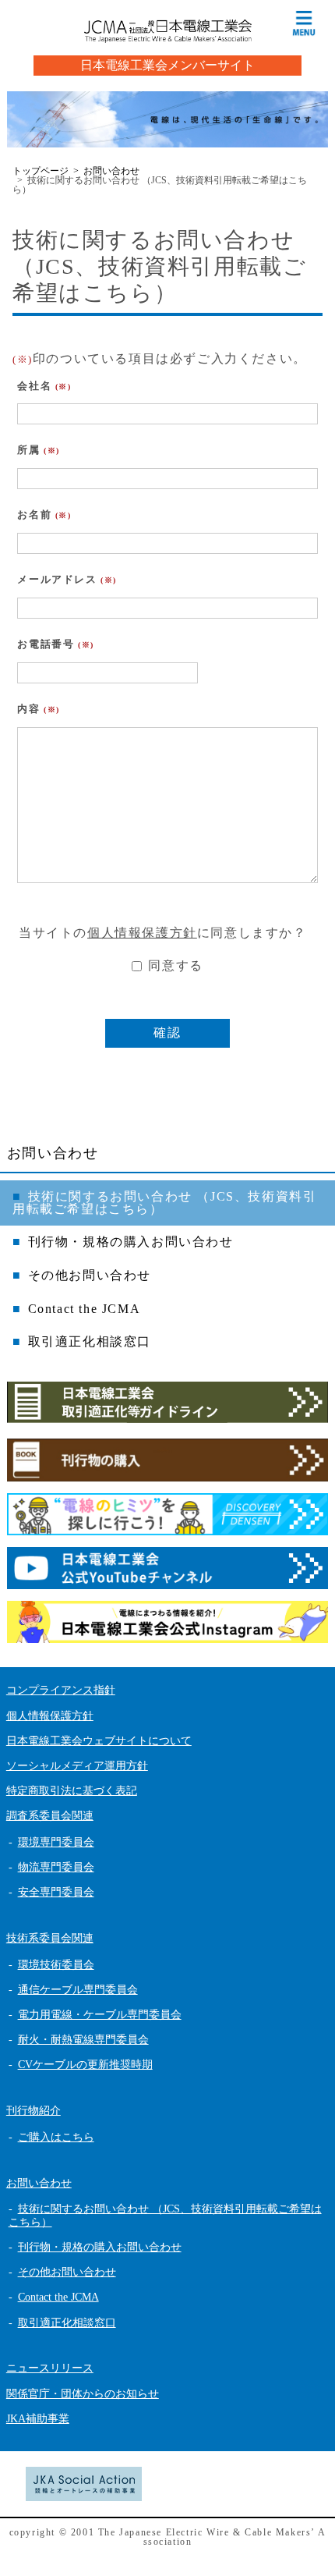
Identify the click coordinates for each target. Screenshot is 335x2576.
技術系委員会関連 (50, 1938)
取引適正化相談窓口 (90, 1341)
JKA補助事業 (38, 2419)
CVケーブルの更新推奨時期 (85, 2065)
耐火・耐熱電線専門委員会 (83, 2040)
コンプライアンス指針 (61, 1690)
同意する (174, 965)
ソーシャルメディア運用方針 (77, 1766)
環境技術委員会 (56, 1965)
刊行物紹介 (33, 2111)
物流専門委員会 (56, 1867)
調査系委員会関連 (50, 1816)
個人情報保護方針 (142, 933)
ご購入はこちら (56, 2137)
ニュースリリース (50, 2368)
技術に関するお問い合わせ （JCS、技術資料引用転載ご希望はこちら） (164, 1203)
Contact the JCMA (85, 1309)
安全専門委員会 (56, 1892)
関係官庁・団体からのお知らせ (83, 2394)
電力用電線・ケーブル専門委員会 (100, 2015)
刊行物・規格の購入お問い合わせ (131, 1242)
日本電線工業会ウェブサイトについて (99, 1741)
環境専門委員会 (56, 1842)
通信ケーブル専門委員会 (78, 1990)
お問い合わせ (53, 1153)
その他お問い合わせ (90, 1275)
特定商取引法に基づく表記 (72, 1791)
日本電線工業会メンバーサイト (167, 65)
